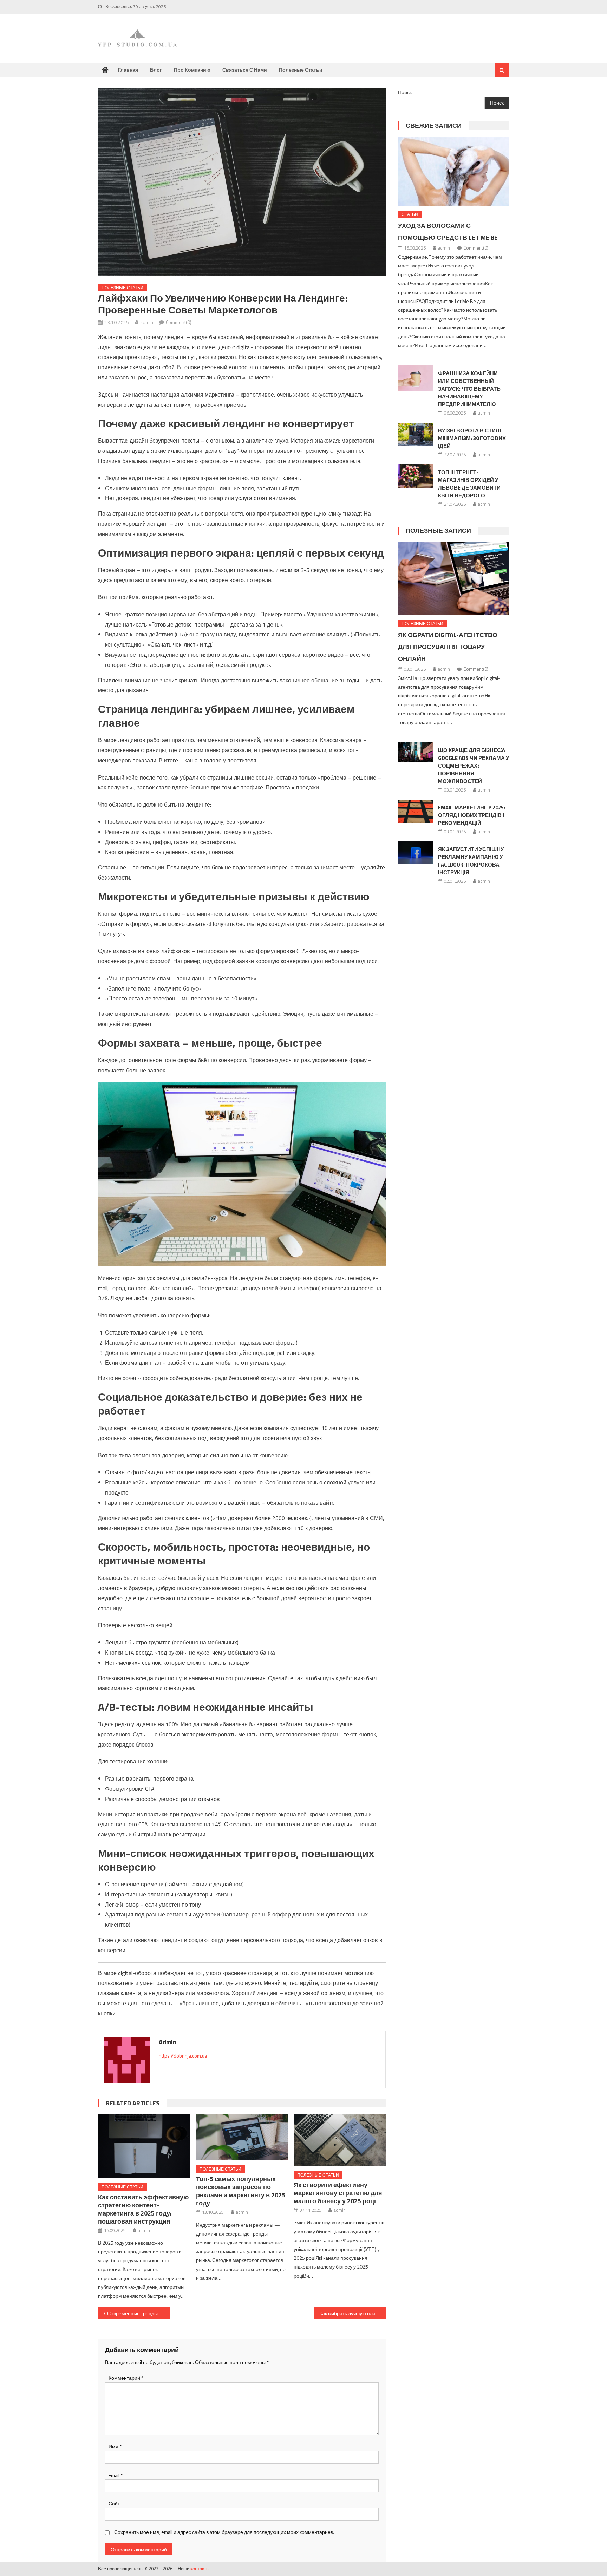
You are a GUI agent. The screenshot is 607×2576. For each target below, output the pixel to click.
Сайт (114, 2504)
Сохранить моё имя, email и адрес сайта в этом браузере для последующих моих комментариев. (224, 2532)
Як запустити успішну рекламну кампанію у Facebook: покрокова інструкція (471, 861)
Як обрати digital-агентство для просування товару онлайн (448, 647)
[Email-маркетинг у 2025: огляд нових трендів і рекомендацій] (416, 811)
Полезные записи (438, 531)
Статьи (410, 214)
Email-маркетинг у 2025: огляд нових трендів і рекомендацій (472, 815)
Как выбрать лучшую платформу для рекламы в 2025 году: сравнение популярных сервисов (353, 2313)
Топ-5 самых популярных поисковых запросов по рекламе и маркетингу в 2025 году (241, 2191)
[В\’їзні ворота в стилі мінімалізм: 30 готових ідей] (416, 435)
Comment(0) (179, 322)
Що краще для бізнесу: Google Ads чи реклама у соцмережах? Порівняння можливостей (474, 766)
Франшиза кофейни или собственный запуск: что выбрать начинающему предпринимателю (469, 389)
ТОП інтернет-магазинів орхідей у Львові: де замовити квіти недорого (469, 484)
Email (116, 2475)
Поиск (405, 92)
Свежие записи (434, 125)
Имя (115, 2446)
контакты (200, 2569)
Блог (156, 70)
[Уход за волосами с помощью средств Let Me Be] (453, 171)
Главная (128, 70)
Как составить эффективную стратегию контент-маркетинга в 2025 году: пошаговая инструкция (143, 2209)
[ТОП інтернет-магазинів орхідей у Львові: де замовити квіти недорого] (416, 476)
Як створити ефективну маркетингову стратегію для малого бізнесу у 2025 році (338, 2193)
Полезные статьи (301, 70)
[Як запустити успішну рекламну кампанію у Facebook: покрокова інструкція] (416, 852)
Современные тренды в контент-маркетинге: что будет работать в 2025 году (139, 2313)
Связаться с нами (245, 70)
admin (147, 322)
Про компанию (192, 70)
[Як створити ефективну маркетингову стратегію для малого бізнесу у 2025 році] (340, 2140)
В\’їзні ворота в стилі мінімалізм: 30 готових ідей (472, 438)
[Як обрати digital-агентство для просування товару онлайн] (453, 578)
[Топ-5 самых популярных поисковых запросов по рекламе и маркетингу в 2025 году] (242, 2137)
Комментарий (126, 2378)
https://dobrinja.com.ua (183, 2056)
